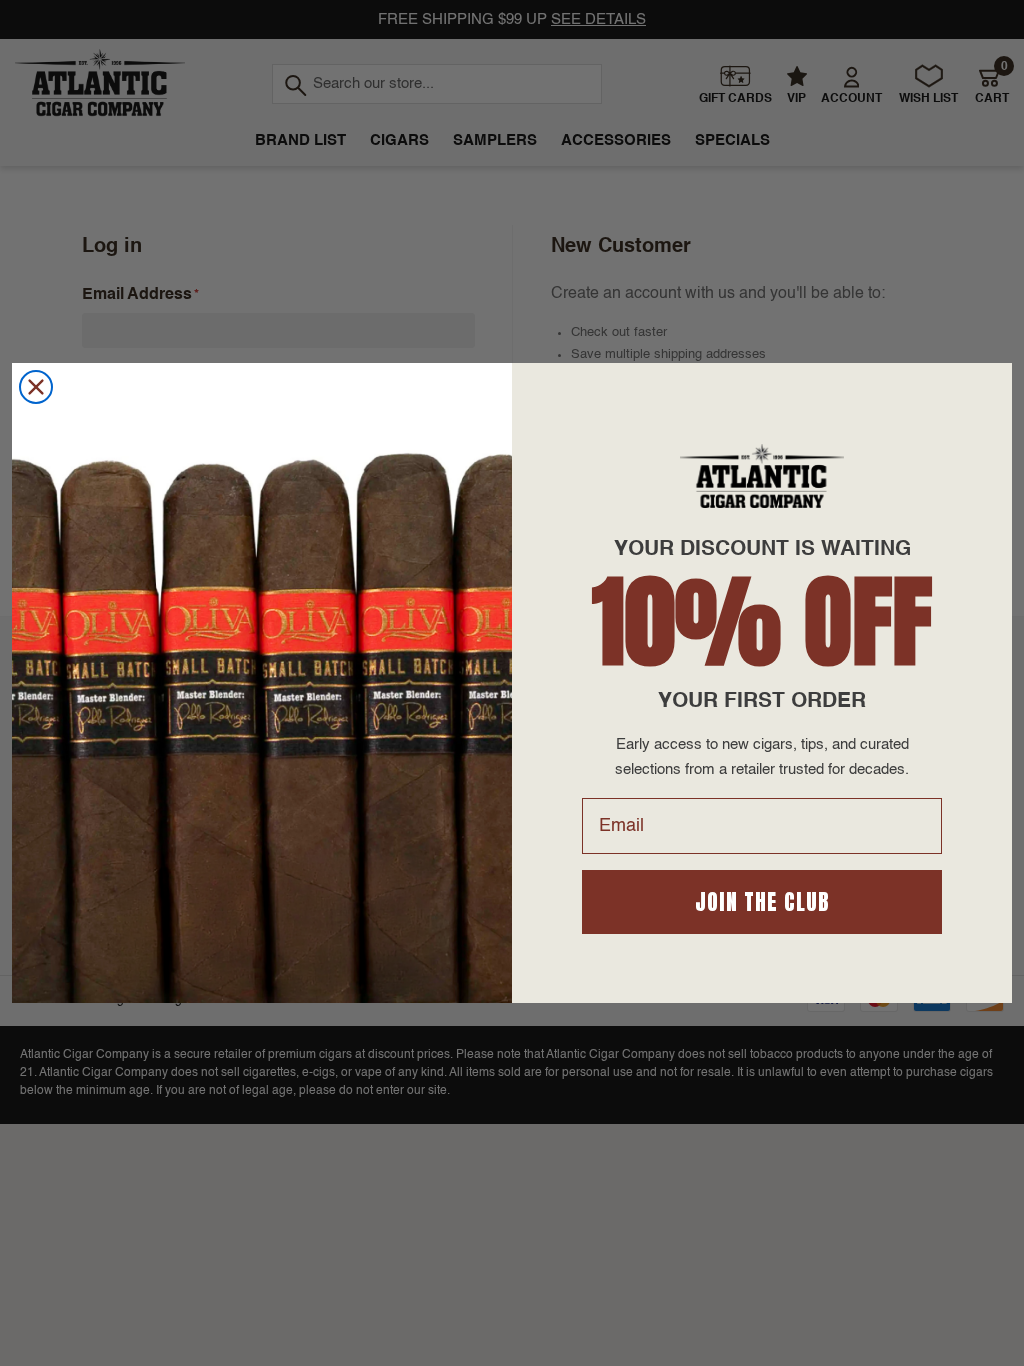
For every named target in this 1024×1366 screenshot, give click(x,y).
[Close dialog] (36, 387)
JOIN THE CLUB (762, 901)
